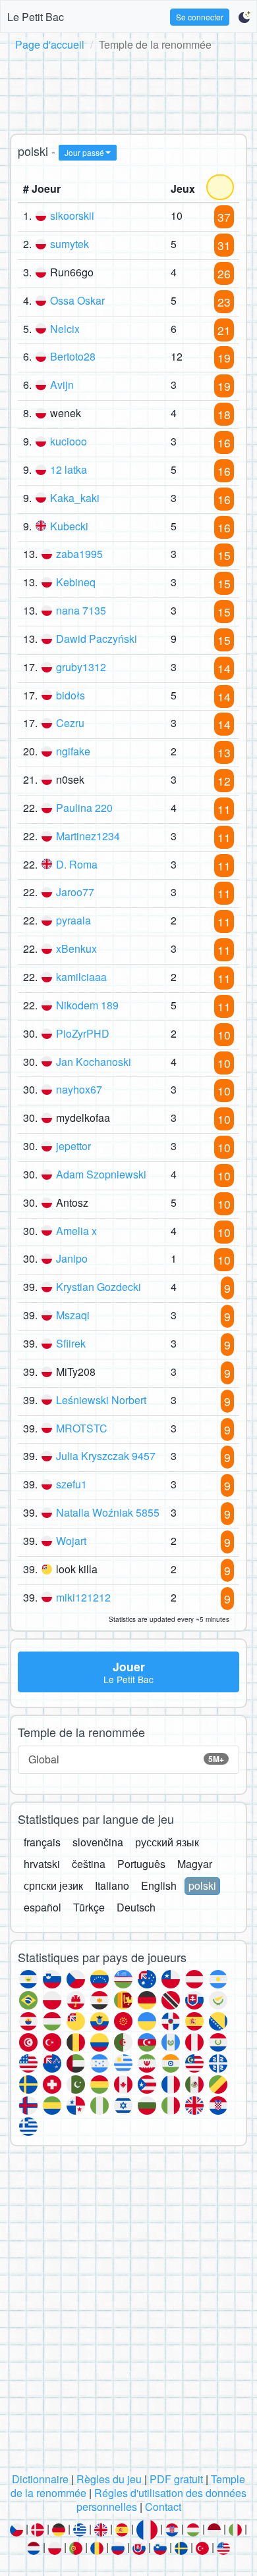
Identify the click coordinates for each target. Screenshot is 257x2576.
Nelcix (65, 329)
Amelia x (76, 1231)
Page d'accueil (50, 44)
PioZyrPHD (83, 1033)
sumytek (70, 244)
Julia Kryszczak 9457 (106, 1456)
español (43, 1907)
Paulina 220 (84, 808)
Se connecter (200, 17)
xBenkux (76, 948)
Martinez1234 (88, 836)
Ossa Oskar (77, 300)
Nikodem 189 (87, 1005)
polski (202, 1885)
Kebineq (76, 582)
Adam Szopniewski (101, 1174)
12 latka (69, 469)
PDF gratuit (176, 2479)
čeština (89, 1864)
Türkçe (89, 1907)
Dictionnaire (40, 2479)
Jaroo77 (75, 892)
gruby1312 (81, 667)
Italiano (112, 1885)
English (159, 1885)
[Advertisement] (128, 90)
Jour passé (84, 152)
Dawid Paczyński (97, 639)
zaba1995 (79, 554)
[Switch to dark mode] (244, 17)
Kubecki (69, 526)
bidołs (71, 695)
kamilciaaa (81, 977)
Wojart (71, 1541)
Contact (163, 2507)
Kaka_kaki (75, 498)
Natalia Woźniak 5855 (108, 1512)
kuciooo (69, 441)
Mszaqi (73, 1315)
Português (141, 1864)
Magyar (195, 1864)
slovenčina (98, 1842)
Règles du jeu (109, 2479)
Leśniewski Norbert (101, 1400)
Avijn (62, 385)
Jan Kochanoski (94, 1062)
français (42, 1842)
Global (126, 1759)
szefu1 (71, 1484)
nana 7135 (81, 610)
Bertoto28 (73, 356)
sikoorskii (72, 215)
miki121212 (83, 1597)
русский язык (167, 1842)
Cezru (70, 723)
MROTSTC (82, 1428)
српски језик (53, 1885)
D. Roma (77, 864)
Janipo (72, 1258)
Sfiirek (71, 1343)
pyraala (73, 920)
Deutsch (136, 1907)
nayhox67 (79, 1089)
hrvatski (42, 1864)
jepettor (73, 1146)
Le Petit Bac (36, 17)
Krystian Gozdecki (99, 1287)
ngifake (73, 751)
